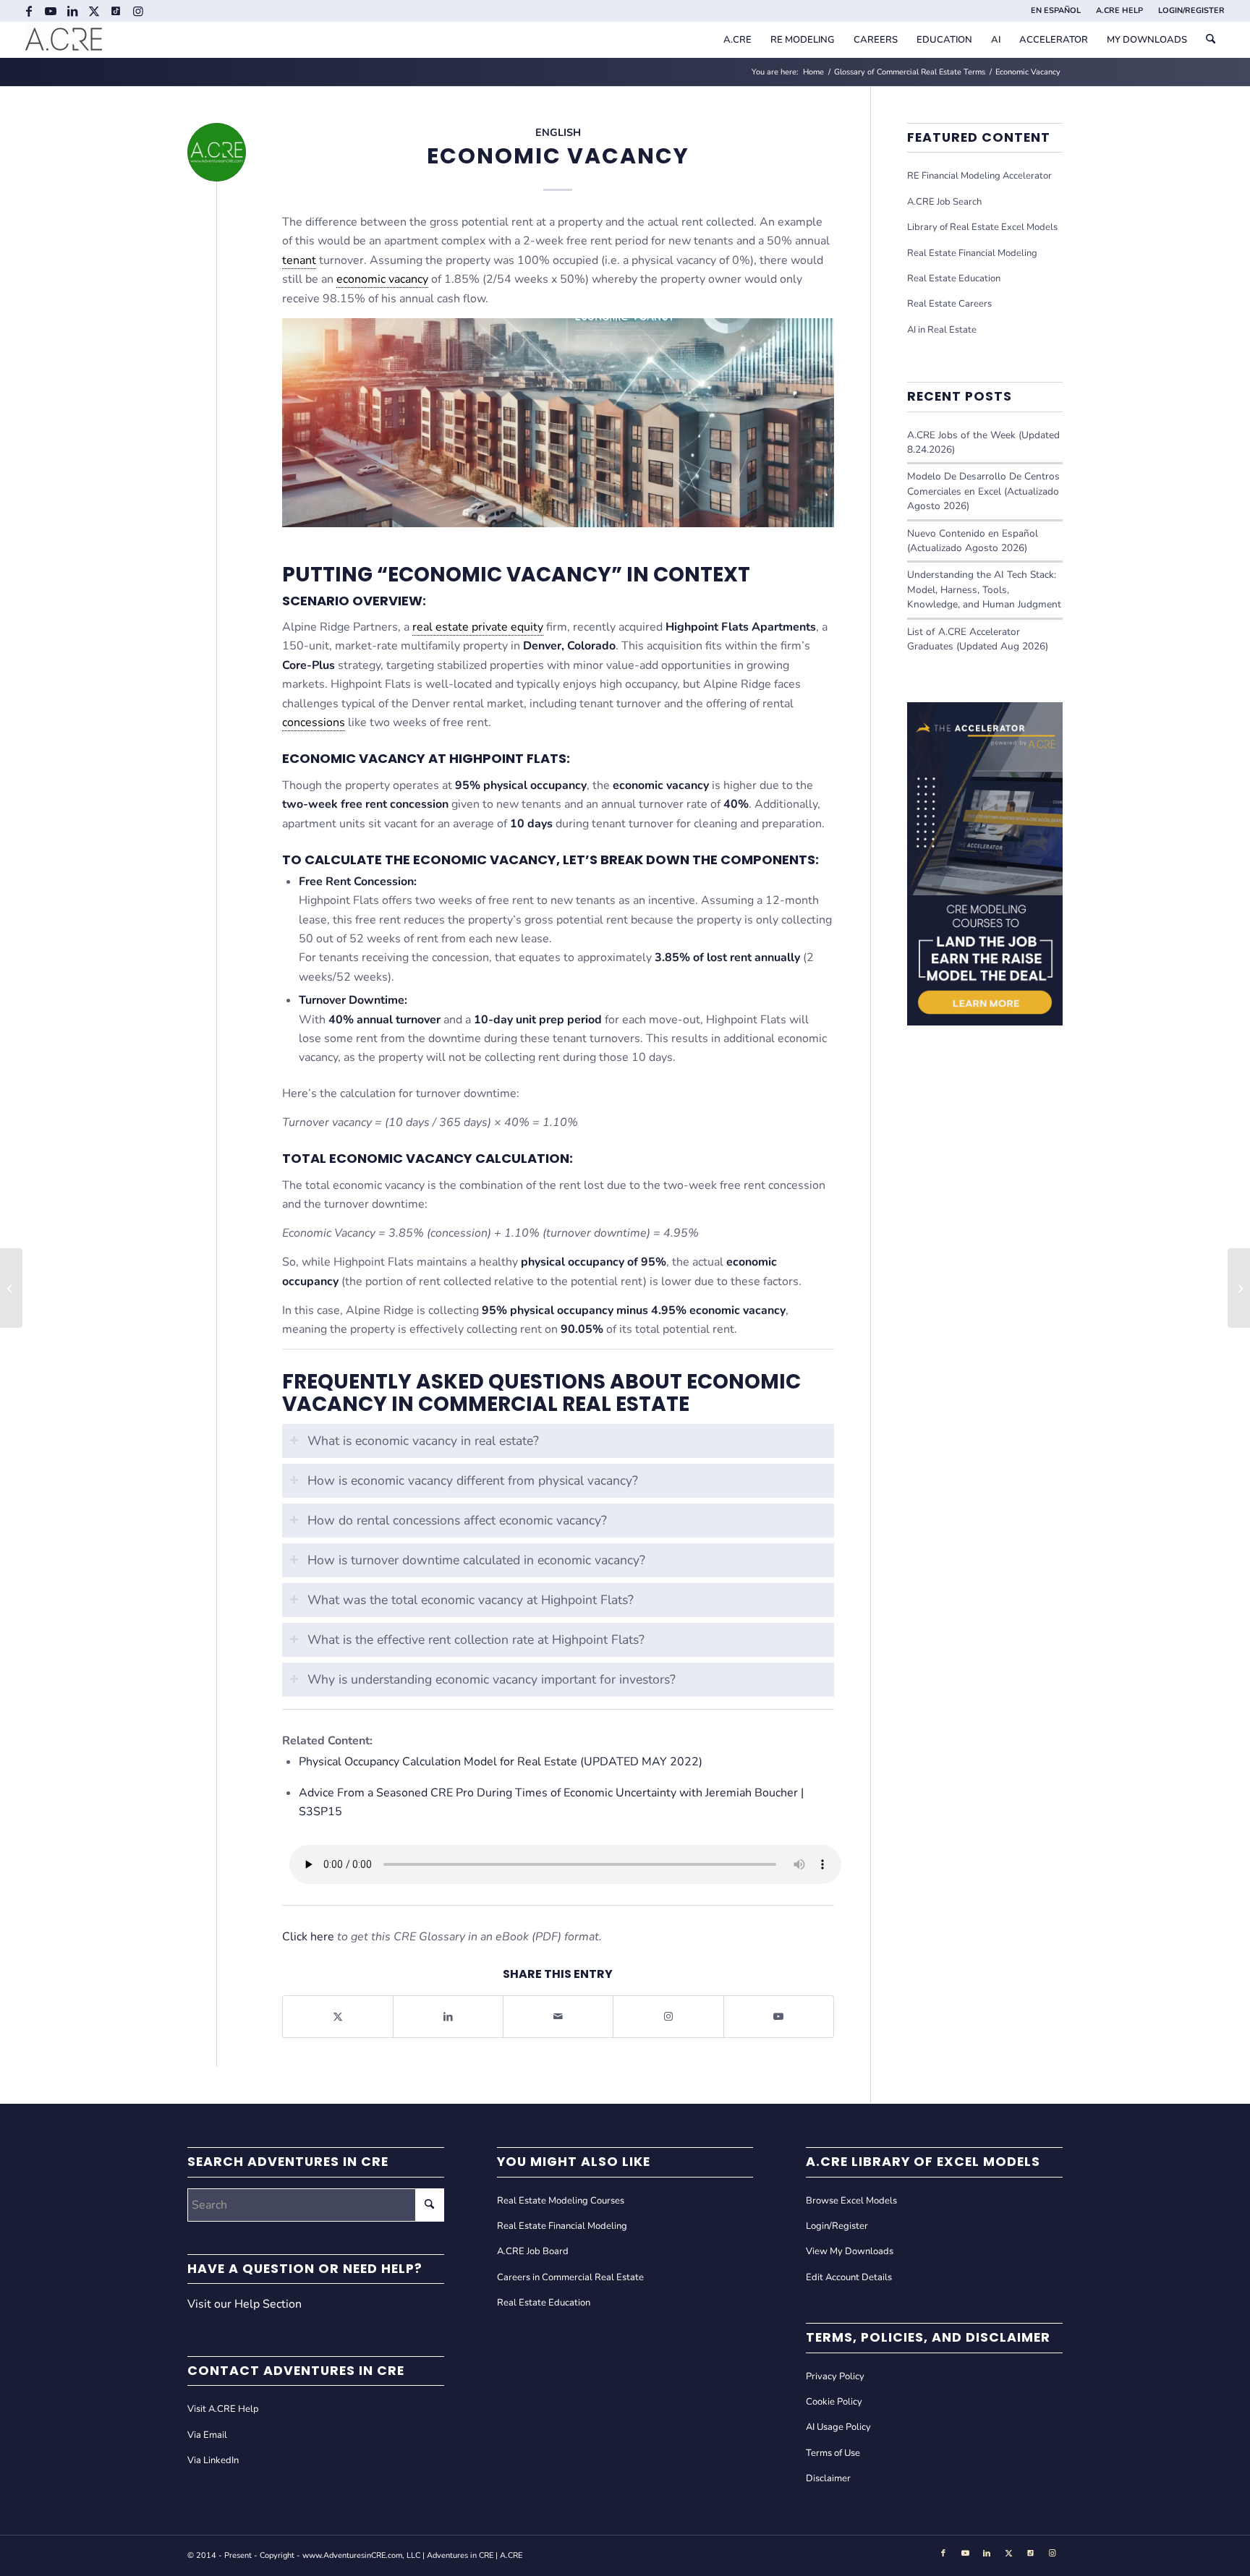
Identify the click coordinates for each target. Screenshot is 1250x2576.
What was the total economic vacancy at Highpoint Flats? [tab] (471, 1600)
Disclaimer (828, 2478)
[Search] (1211, 40)
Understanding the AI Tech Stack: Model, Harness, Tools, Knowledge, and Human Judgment (984, 589)
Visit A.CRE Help (223, 2409)
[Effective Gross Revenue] (11, 1288)
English (558, 132)
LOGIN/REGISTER (1191, 10)
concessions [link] (314, 722)
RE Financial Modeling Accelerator (979, 176)
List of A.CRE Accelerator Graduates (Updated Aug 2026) (978, 639)
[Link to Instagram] (138, 11)
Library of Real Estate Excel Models (982, 227)
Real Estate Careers (949, 304)
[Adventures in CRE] (64, 40)
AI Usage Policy (838, 2427)
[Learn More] (985, 1022)
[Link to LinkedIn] (73, 11)
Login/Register (837, 2226)
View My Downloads (850, 2251)
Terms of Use (833, 2453)
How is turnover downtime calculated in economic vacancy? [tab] (476, 1560)
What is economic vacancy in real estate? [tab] (423, 1441)
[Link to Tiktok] (116, 11)
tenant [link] (299, 260)
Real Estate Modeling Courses (561, 2201)
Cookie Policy (834, 2402)
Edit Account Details (849, 2277)
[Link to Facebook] (29, 11)
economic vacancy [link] (382, 279)
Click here (308, 1937)
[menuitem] (1056, 11)
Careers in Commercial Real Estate (570, 2277)
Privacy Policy (835, 2376)
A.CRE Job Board (533, 2251)
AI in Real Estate (942, 330)
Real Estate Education (954, 278)
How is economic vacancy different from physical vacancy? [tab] (473, 1480)
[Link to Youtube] (51, 11)
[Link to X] (94, 11)
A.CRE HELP (1119, 10)
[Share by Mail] (558, 2017)
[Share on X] (338, 2017)
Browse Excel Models (851, 2201)
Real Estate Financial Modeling (972, 253)
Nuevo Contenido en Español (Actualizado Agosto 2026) (973, 541)
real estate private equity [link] (478, 627)
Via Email (207, 2435)
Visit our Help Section (245, 2304)
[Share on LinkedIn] (448, 2017)
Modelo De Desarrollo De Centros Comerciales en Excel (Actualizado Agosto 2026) (983, 491)
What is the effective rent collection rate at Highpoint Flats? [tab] (476, 1639)
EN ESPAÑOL (1056, 10)
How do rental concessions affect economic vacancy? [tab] (457, 1520)
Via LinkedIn (213, 2460)
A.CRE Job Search (944, 202)
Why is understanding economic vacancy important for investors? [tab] (492, 1679)
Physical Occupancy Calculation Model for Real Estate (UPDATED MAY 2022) (501, 1762)
